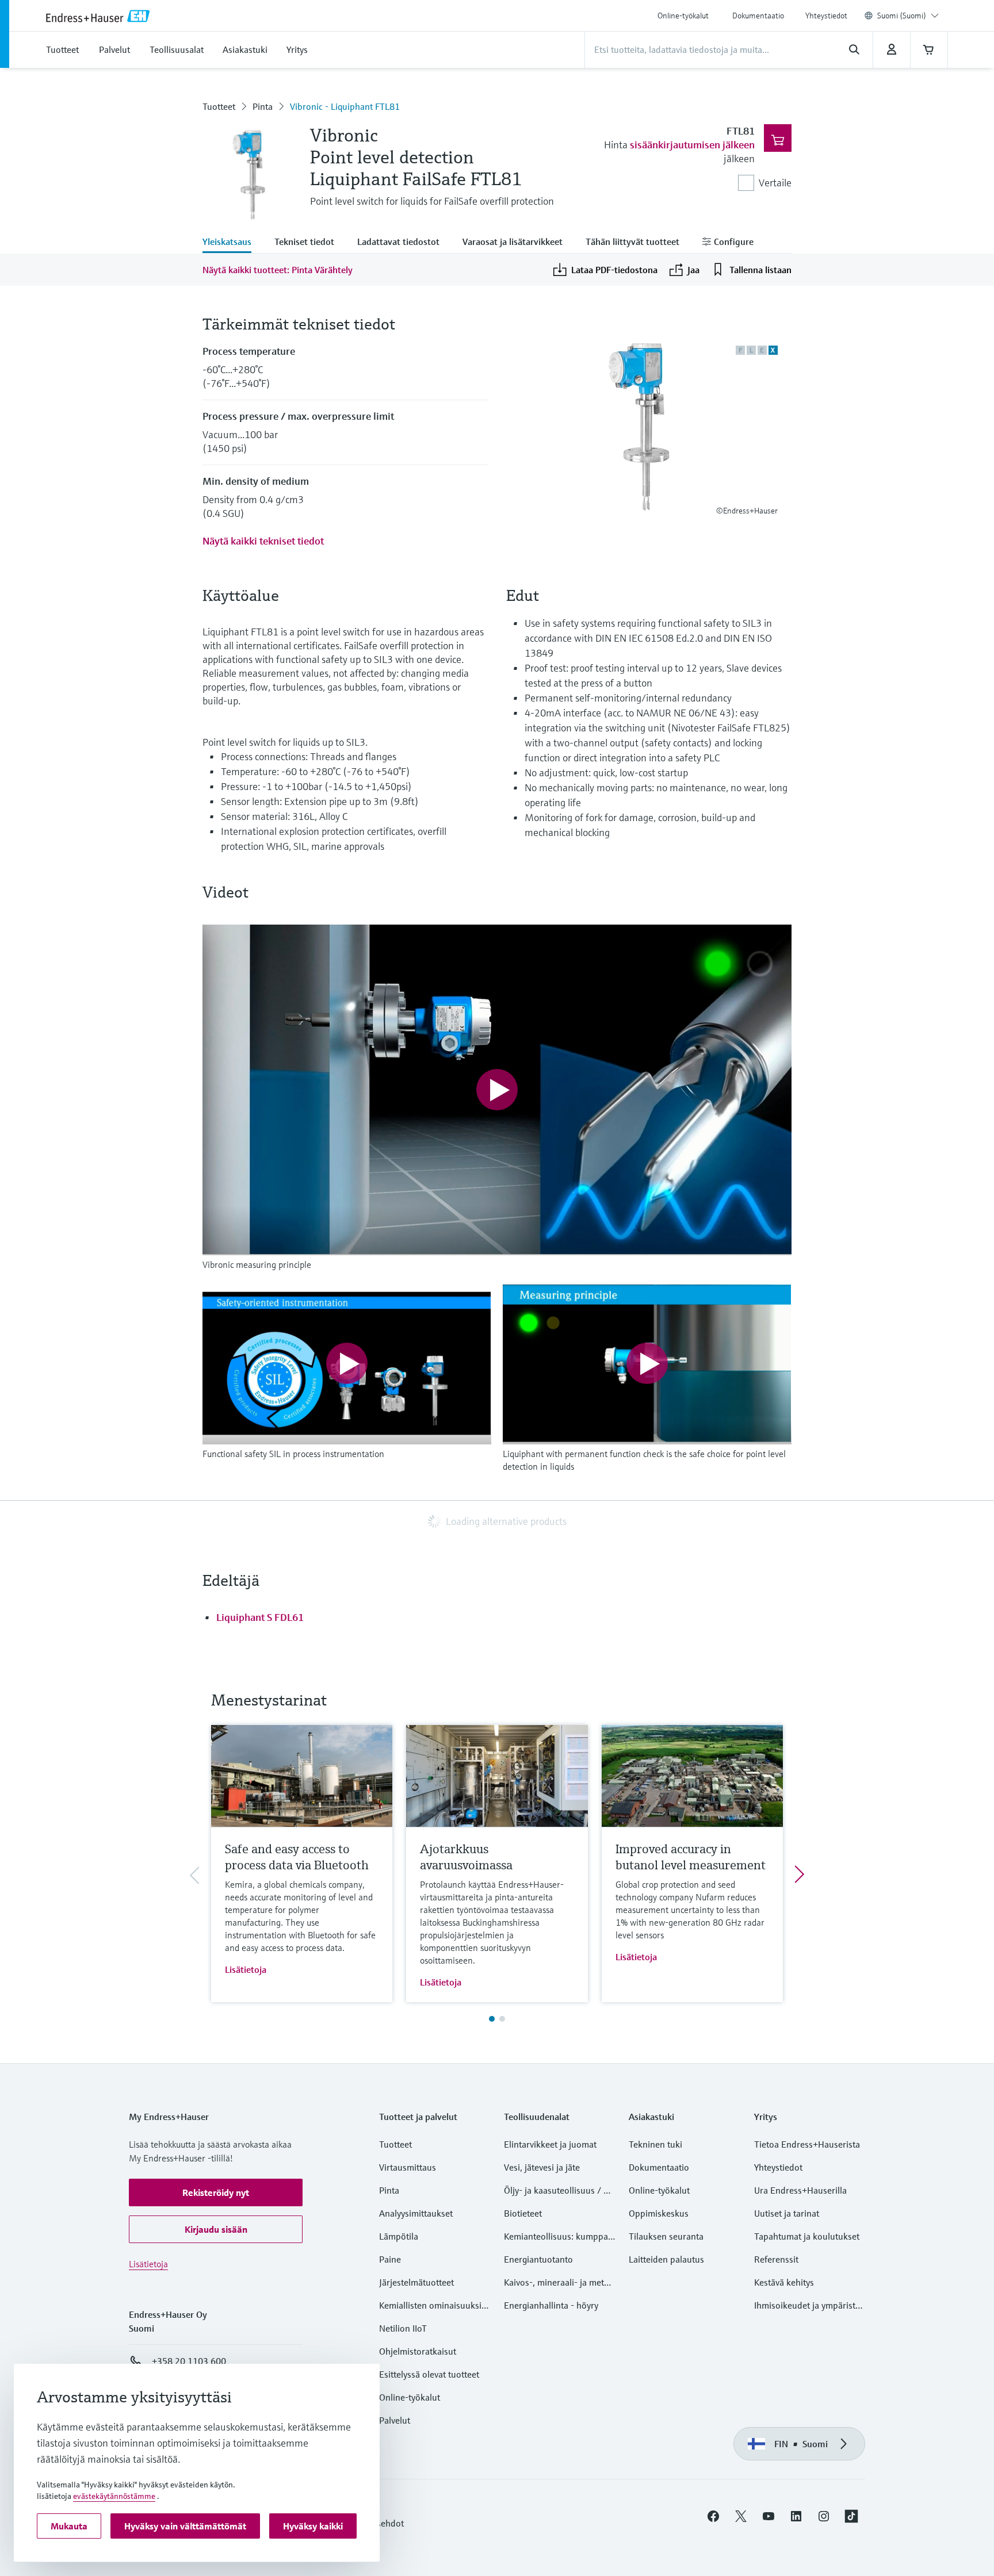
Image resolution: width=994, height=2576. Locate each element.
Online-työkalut (683, 16)
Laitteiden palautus (666, 2259)
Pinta (263, 106)
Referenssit (776, 2259)
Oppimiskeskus (659, 2213)
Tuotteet (219, 106)
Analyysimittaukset (416, 2213)
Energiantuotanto (538, 2259)
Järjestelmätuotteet (416, 2282)
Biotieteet (523, 2213)
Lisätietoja (246, 1969)
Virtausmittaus (408, 2167)
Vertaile (775, 183)
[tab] (233, 243)
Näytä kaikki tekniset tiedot (263, 541)
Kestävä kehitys (784, 2282)
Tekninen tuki (655, 2144)
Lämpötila (399, 2236)
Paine (390, 2259)
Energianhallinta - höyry (551, 2305)
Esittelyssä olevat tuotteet (429, 2374)
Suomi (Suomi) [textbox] (902, 16)
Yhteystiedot (826, 16)
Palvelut (395, 2420)
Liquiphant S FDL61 (260, 1617)
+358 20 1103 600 (189, 2361)
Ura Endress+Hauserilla (800, 2190)
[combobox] (908, 16)
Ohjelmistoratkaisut (418, 2351)
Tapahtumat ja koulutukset (807, 2236)
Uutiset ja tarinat (787, 2213)
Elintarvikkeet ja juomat (550, 2144)
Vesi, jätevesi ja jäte (542, 2167)
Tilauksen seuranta (666, 2236)
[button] (216, 2192)
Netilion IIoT (403, 2328)
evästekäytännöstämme (114, 2496)
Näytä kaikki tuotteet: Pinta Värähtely (278, 270)
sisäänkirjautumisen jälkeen (692, 145)
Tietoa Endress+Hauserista (807, 2144)
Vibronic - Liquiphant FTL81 (345, 106)
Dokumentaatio (758, 16)
